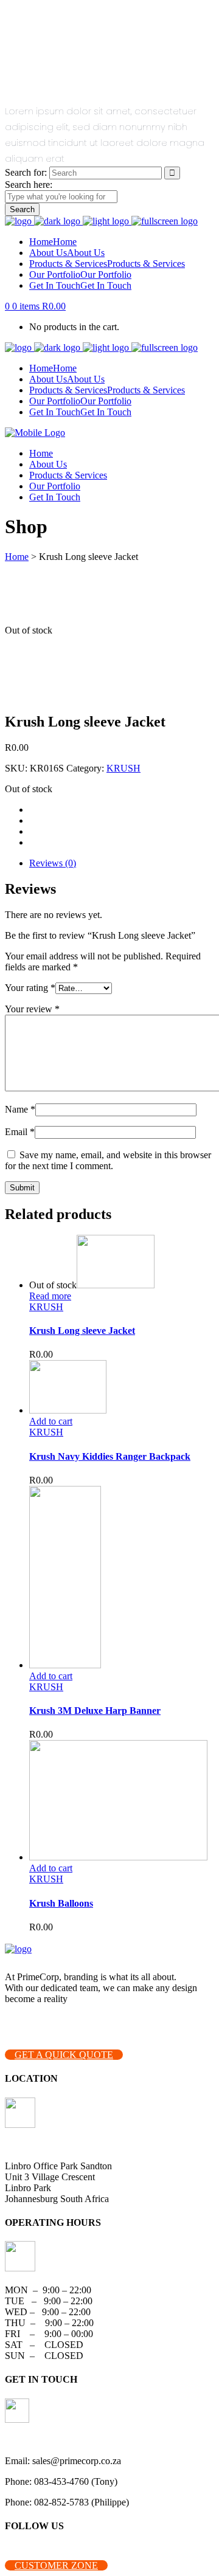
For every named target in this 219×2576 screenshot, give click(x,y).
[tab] (122, 863)
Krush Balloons (61, 1903)
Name (20, 1109)
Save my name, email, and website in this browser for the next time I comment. (108, 1160)
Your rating (30, 988)
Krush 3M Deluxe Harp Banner (95, 1711)
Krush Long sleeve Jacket (82, 1331)
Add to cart (51, 1421)
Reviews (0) (53, 863)
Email (20, 1132)
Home (17, 557)
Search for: (26, 172)
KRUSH (123, 768)
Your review (32, 1009)
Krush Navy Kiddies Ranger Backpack (110, 1456)
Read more (50, 1296)
